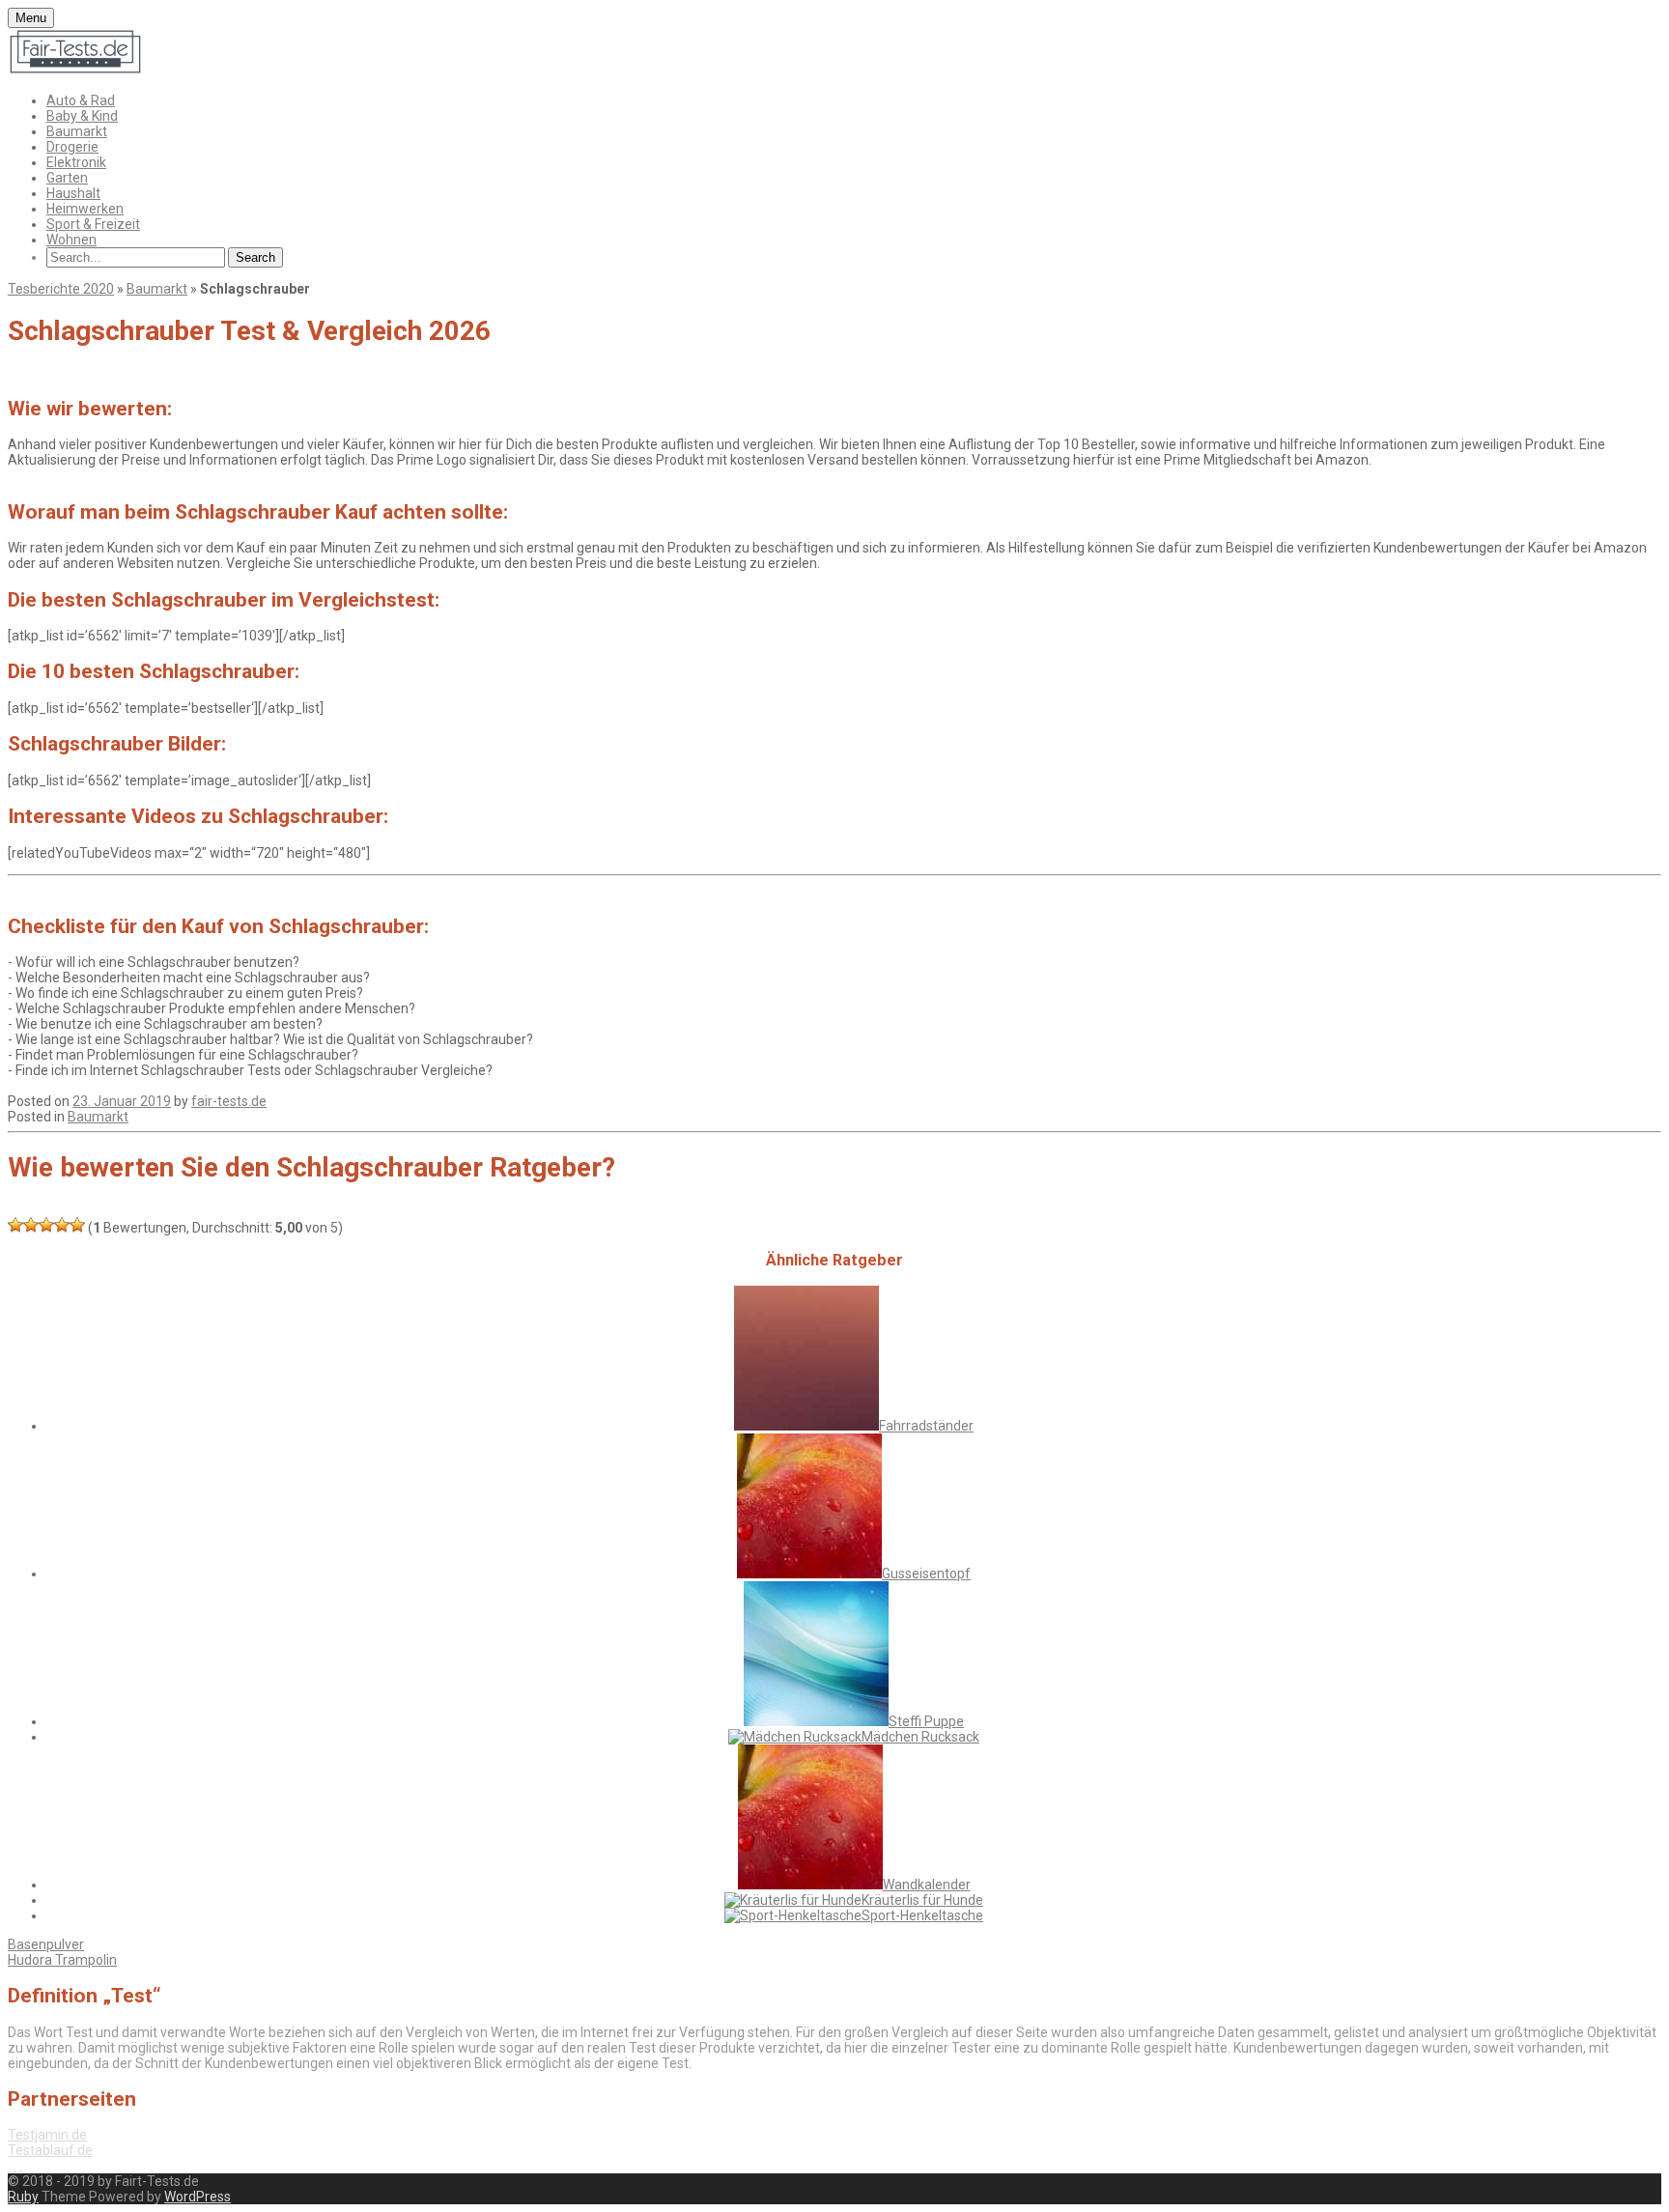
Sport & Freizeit (93, 224)
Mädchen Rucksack (920, 1737)
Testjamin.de (47, 2135)
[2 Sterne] (31, 1225)
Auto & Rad (81, 100)
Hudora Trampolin (62, 1960)
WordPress (198, 2197)
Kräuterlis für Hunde (922, 1900)
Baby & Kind (82, 116)
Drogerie (72, 147)
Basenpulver (46, 1944)
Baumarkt (77, 131)
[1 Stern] (15, 1225)
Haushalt (73, 193)
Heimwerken (85, 209)
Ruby (23, 2197)
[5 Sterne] (77, 1225)
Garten (67, 178)
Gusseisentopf (926, 1574)
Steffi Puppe (926, 1721)
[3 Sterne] (46, 1225)
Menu (31, 18)
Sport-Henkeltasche (922, 1915)
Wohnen (71, 240)
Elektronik (76, 162)
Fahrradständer (926, 1426)
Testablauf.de (50, 2150)
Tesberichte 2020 (61, 289)
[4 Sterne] (62, 1225)
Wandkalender (927, 1885)
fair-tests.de (229, 1101)
